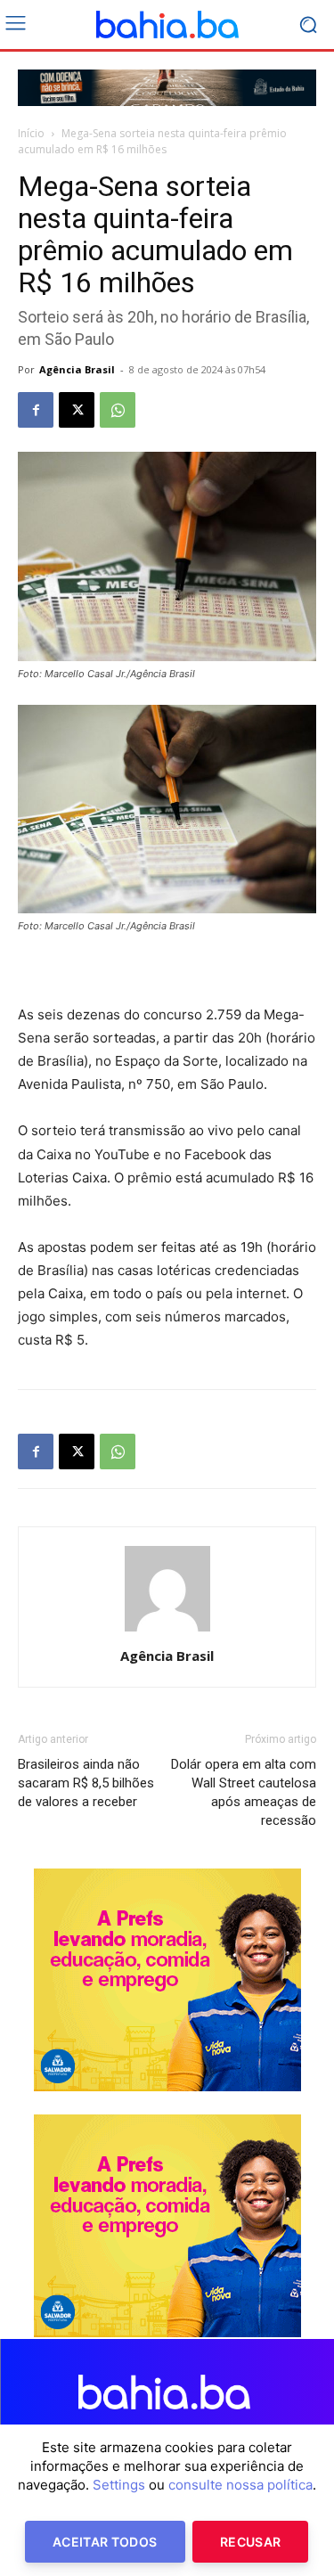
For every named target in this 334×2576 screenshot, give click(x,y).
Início (31, 133)
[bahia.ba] (167, 25)
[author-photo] (167, 1631)
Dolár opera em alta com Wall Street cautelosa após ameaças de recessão (244, 1792)
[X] (77, 410)
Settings (119, 2485)
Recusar (250, 2542)
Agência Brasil (77, 369)
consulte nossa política (240, 2485)
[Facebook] (36, 410)
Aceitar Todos (105, 2542)
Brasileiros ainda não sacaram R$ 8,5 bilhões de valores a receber (86, 1783)
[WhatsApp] (118, 410)
